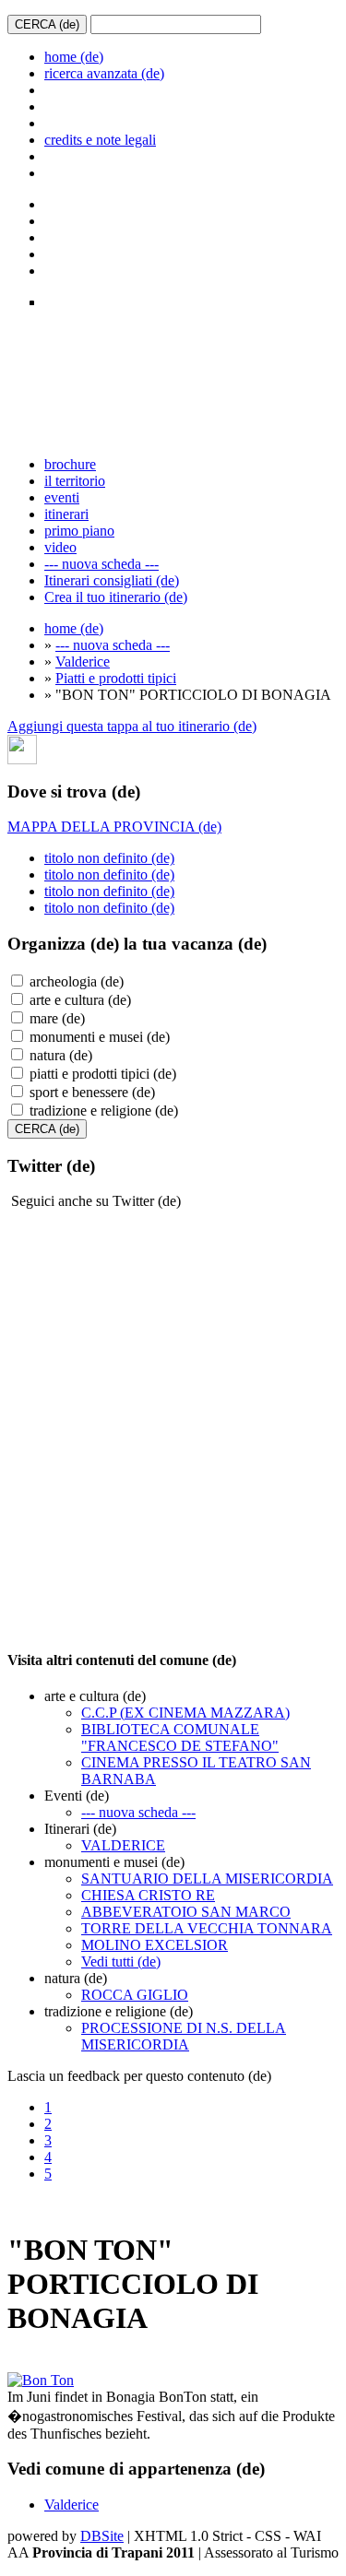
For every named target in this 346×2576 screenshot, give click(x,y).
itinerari (66, 514)
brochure (70, 464)
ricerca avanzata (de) (104, 73)
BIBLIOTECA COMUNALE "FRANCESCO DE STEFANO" (180, 1737)
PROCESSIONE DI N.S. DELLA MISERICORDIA (184, 2036)
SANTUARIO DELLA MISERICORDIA (207, 1879)
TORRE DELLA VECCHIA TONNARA (207, 1928)
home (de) (74, 57)
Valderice (83, 662)
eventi (62, 497)
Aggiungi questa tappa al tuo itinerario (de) (132, 726)
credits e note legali (100, 140)
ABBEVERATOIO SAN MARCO (186, 1912)
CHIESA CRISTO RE (148, 1895)
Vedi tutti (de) (121, 1962)
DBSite (102, 2536)
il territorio (75, 481)
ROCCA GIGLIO (135, 1995)
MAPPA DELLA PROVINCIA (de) (114, 827)
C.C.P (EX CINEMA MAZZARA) (185, 1713)
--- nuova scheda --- (101, 564)
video (60, 547)
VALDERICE (123, 1845)
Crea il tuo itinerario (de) (116, 597)
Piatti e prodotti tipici (116, 678)
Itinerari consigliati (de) (112, 580)
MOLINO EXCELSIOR (155, 1945)
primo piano (79, 531)
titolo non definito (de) (109, 858)
